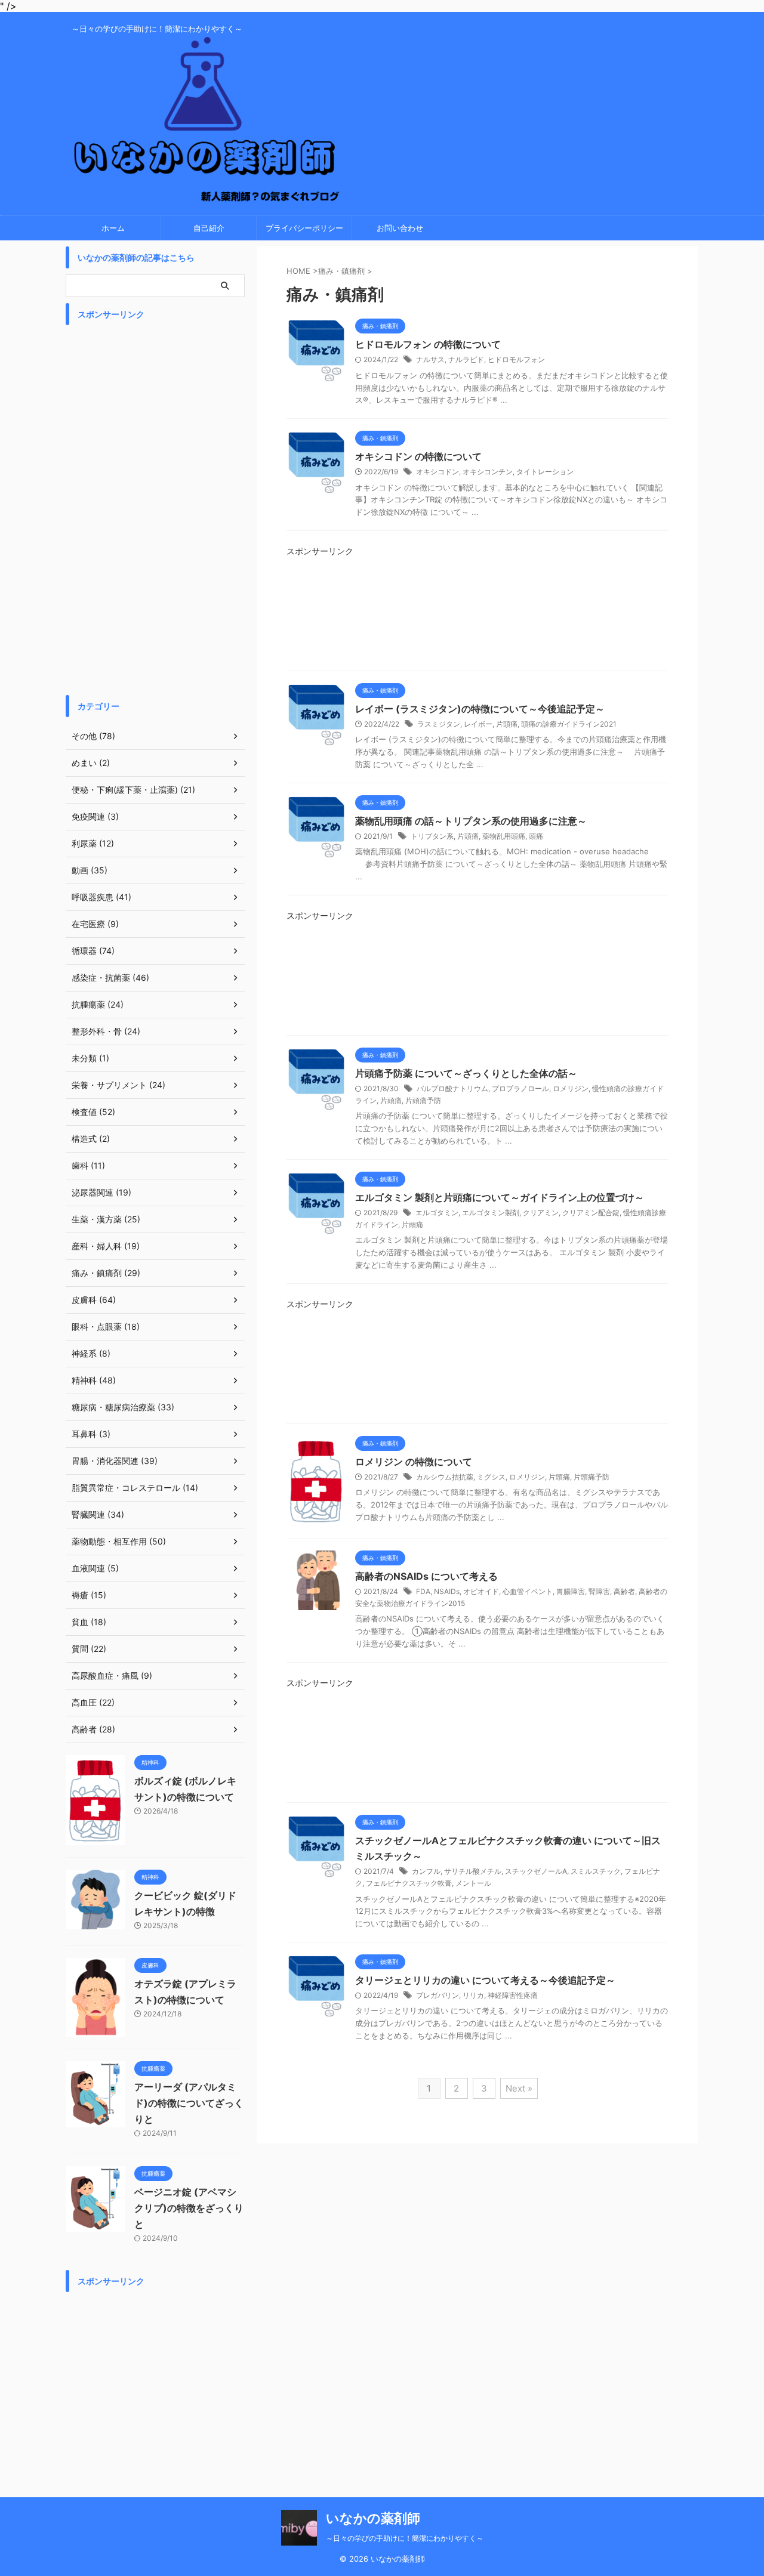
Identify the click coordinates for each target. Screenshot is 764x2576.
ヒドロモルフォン (516, 359)
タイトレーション (545, 472)
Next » (519, 2088)
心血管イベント (528, 1591)
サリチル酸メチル (473, 1871)
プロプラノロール (520, 1088)
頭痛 (536, 836)
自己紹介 (209, 228)
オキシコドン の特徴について (418, 456)
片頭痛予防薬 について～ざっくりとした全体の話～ (466, 1073)
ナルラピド (466, 359)
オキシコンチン (488, 472)
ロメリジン (571, 1088)
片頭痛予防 (423, 1100)
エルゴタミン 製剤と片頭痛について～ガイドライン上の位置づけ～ (500, 1197)
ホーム (113, 228)
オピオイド (481, 1591)
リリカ (473, 1995)
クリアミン (541, 1213)
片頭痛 (507, 724)
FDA (423, 1591)
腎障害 (599, 1591)
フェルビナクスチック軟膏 (409, 1883)
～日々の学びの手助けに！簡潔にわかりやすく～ (405, 2538)
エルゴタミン (437, 1213)
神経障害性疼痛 (513, 1995)
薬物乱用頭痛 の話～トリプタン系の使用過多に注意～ (471, 821)
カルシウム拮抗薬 (445, 1477)
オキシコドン (438, 472)
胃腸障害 (571, 1591)
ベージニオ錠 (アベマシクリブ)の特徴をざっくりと (189, 2208)
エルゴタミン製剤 (491, 1213)
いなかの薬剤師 (373, 2518)
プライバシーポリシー (304, 228)
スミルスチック (596, 1871)
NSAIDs (447, 1591)
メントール (473, 1883)
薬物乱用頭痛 (504, 836)
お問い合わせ (400, 228)
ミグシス (491, 1477)
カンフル (426, 1871)
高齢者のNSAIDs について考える (426, 1576)
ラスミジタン (439, 724)
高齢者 (624, 1591)
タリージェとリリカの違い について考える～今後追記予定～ (485, 1980)
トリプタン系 (432, 836)
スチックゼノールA (536, 1871)
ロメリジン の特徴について (414, 1462)
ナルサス (430, 359)
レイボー (478, 724)
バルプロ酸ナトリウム (452, 1088)
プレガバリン (438, 1995)
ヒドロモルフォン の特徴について (428, 344)
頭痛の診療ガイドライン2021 (569, 724)
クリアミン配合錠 (591, 1213)
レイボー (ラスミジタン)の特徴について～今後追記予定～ (480, 709)
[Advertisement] (478, 618)
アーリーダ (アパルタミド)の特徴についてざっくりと (189, 2103)
